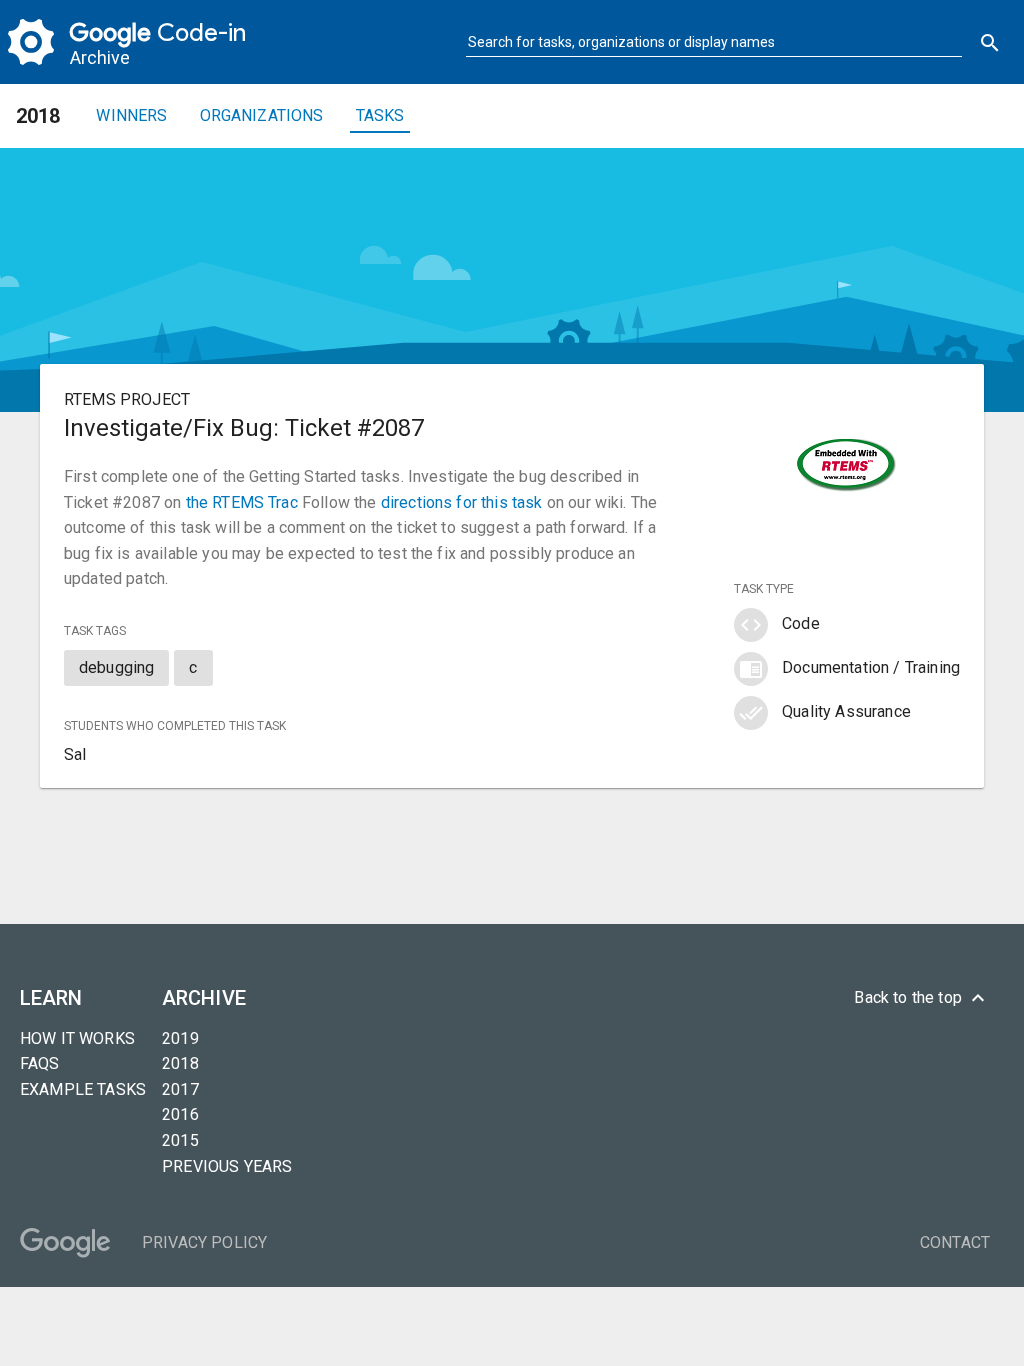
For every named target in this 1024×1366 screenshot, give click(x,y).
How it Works (77, 1038)
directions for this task (462, 502)
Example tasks (83, 1089)
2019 (180, 1038)
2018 (180, 1063)
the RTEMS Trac (242, 502)
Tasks (380, 115)
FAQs (40, 1063)
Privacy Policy (204, 1242)
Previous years (227, 1166)
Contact (955, 1242)
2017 (180, 1089)
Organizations (262, 115)
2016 (180, 1114)
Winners (131, 115)
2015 (180, 1140)
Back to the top (922, 998)
